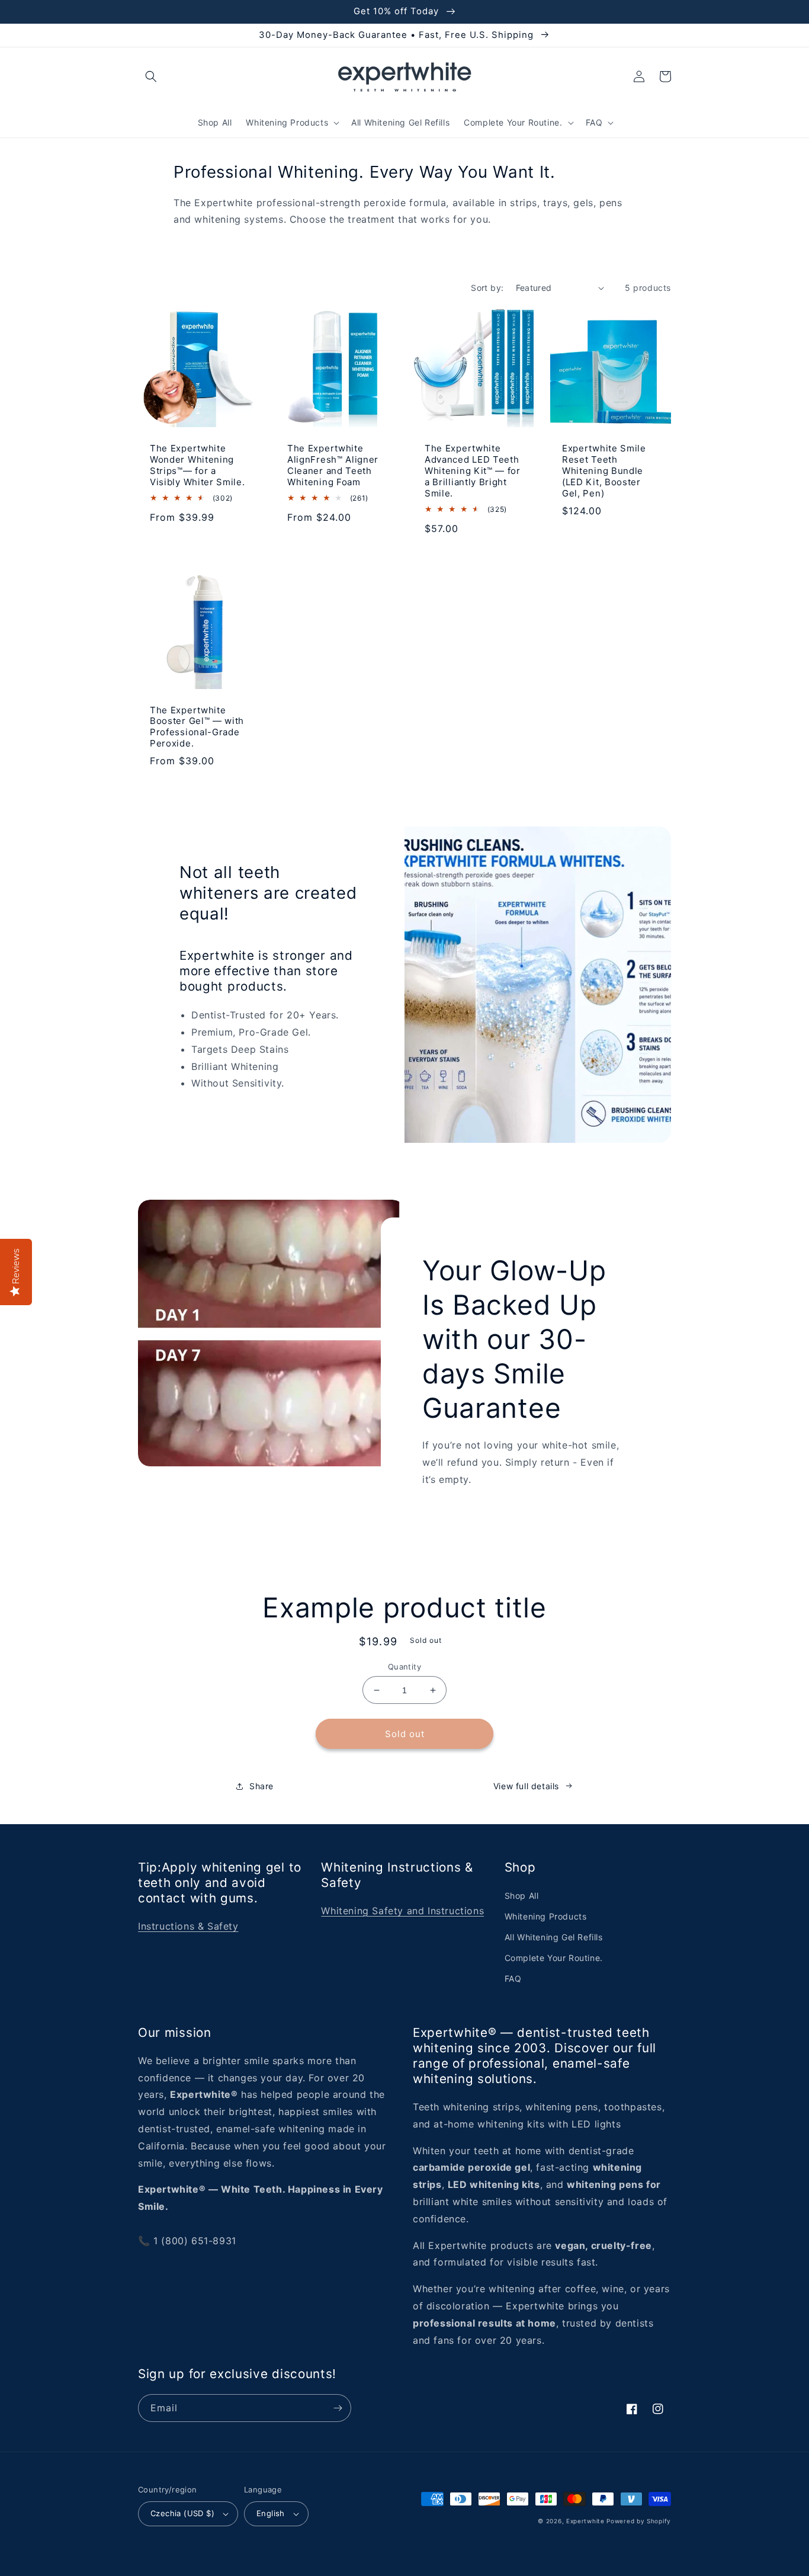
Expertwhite (585, 2521)
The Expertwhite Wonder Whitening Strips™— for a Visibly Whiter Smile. (198, 465)
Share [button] (261, 1786)
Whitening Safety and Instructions (402, 1911)
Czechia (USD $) (182, 2513)
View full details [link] (526, 1786)
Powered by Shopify (639, 2521)
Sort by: (487, 288)
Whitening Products (546, 1916)
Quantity (404, 1667)
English (271, 2513)
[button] (151, 76)
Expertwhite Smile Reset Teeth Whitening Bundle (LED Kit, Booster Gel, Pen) (604, 471)
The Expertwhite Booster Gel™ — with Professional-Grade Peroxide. (197, 727)
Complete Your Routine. (554, 1958)
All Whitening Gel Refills (554, 1937)
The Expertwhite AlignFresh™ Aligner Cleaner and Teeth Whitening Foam (333, 465)
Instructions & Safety (188, 1926)
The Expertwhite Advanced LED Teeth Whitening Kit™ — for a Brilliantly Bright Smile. (473, 471)
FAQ (513, 1979)
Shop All (522, 1896)
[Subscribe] (338, 2408)
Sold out (405, 1734)
